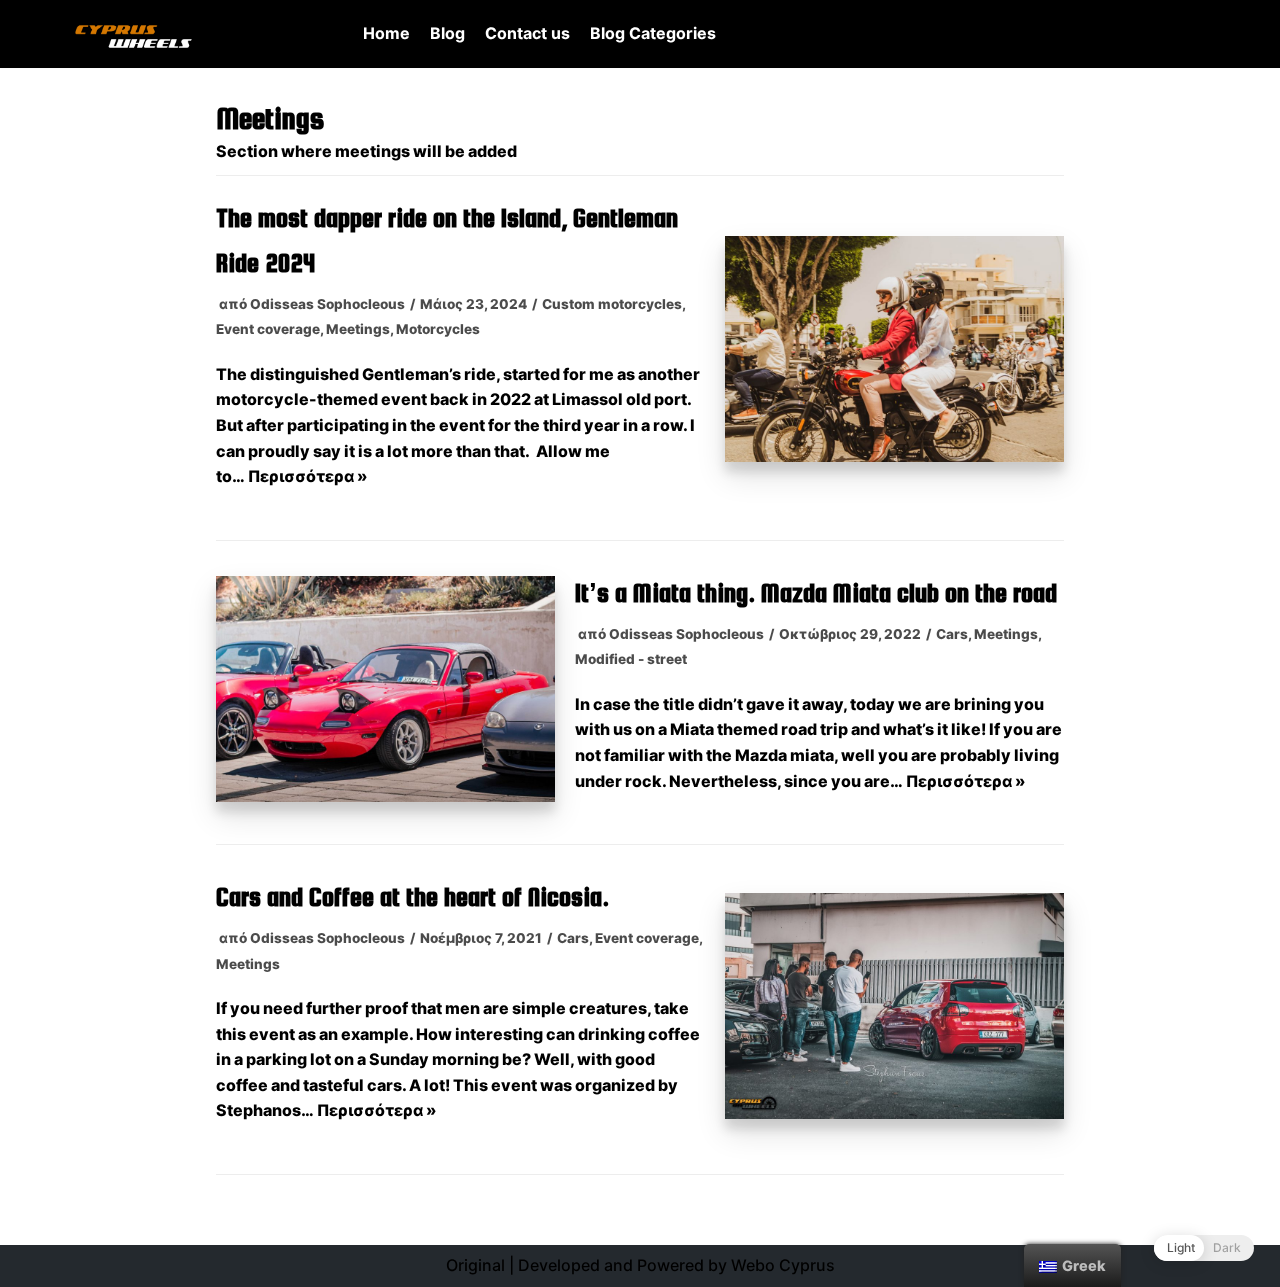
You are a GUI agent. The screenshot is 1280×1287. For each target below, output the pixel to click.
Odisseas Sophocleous (327, 304)
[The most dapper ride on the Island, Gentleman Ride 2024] (894, 456)
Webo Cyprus (783, 1265)
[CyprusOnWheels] (133, 34)
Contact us (527, 33)
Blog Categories (653, 33)
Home (386, 33)
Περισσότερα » (308, 476)
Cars (952, 634)
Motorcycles (438, 329)
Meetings (358, 329)
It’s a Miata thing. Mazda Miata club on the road (816, 592)
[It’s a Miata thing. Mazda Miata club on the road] (385, 796)
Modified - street (631, 659)
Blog (447, 33)
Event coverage (268, 329)
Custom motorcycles (612, 304)
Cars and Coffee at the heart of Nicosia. (412, 896)
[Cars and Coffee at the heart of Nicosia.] (894, 1113)
